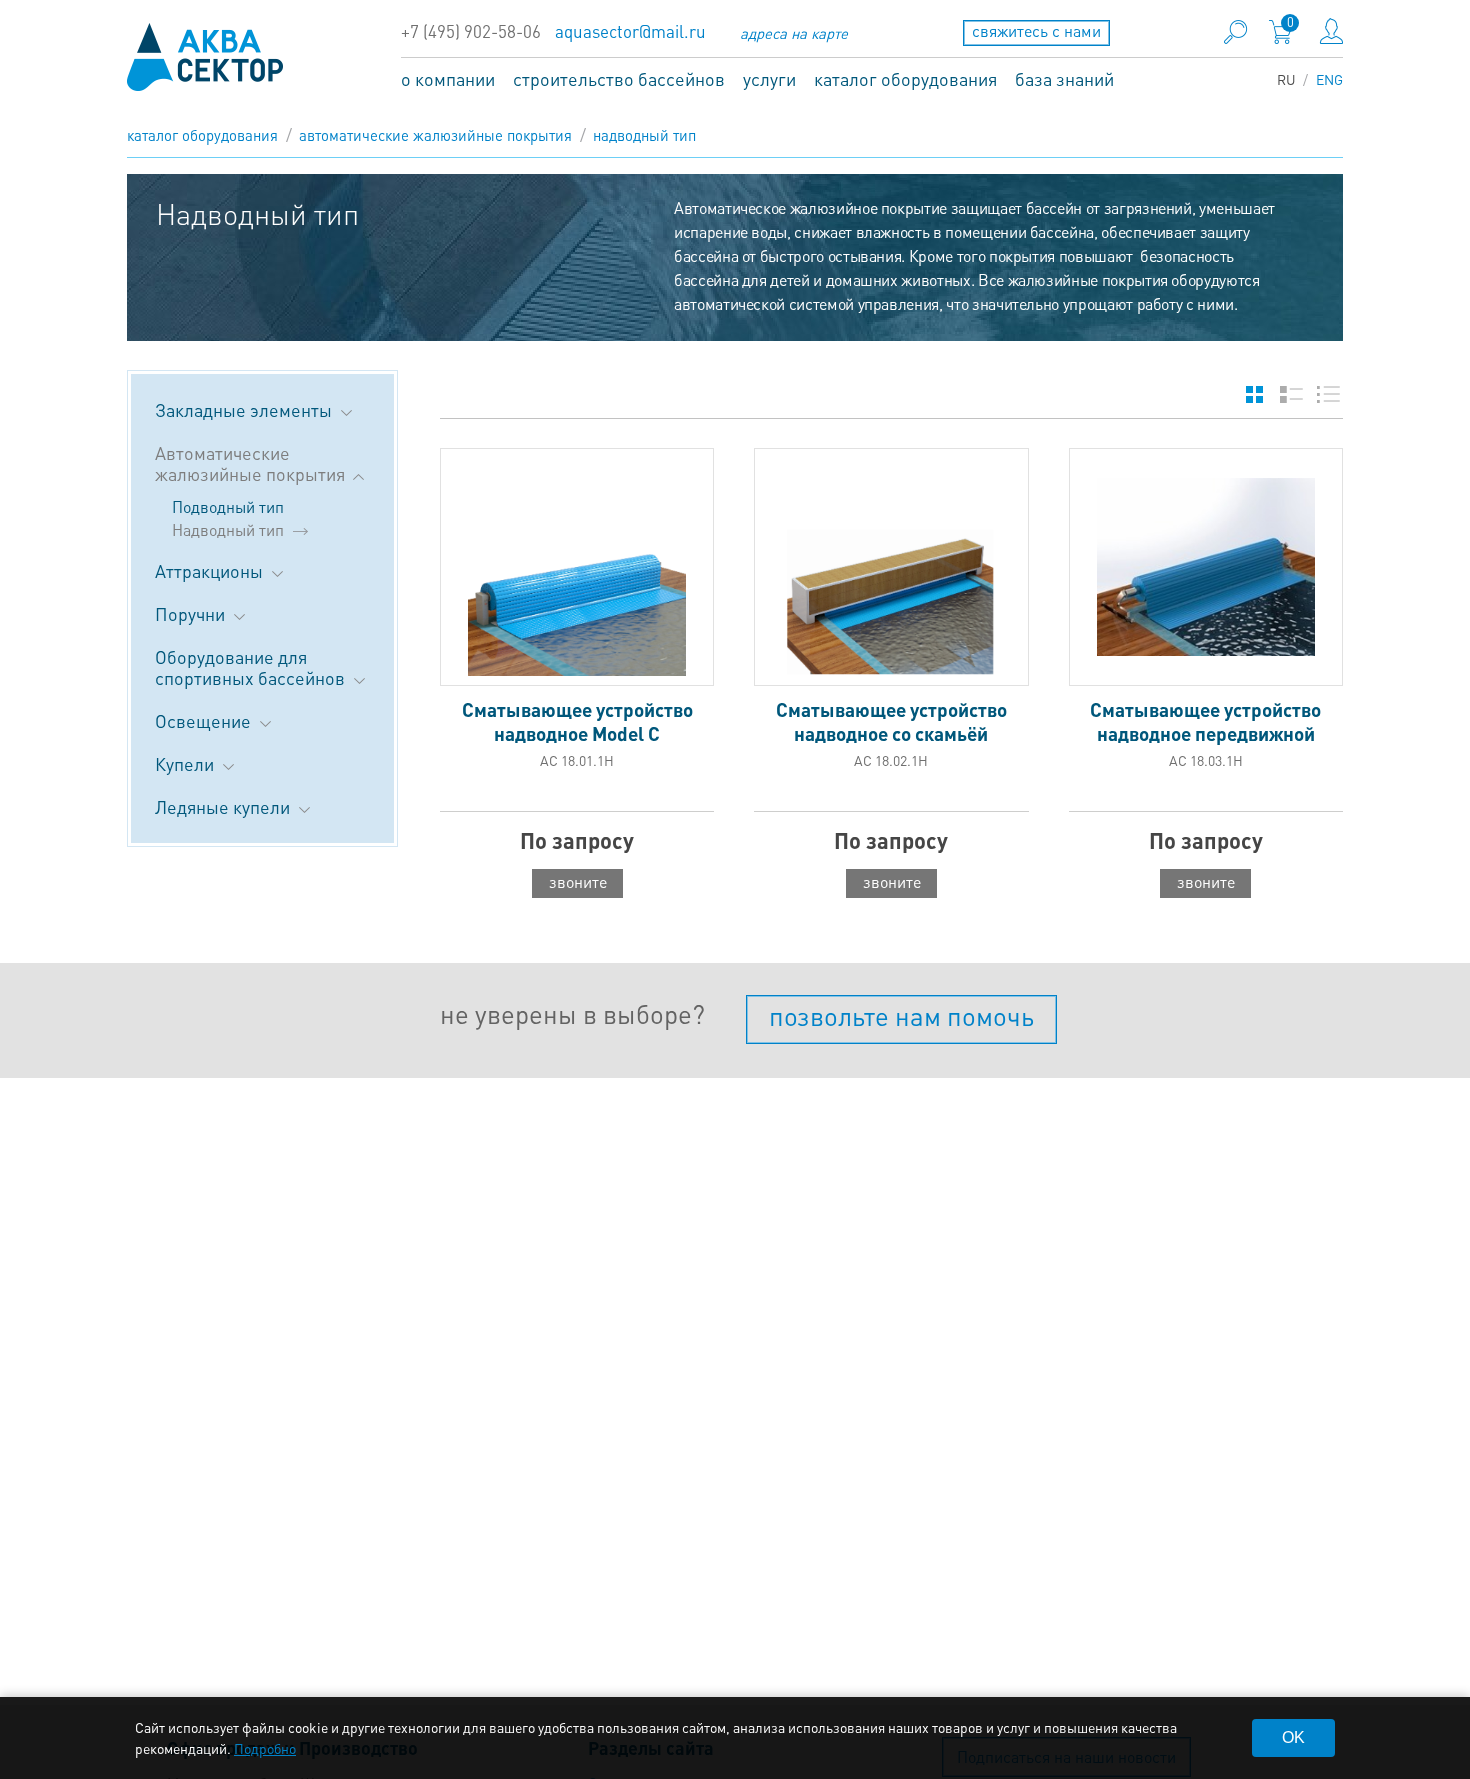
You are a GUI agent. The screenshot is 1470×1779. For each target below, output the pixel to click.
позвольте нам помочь (901, 1015)
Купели (186, 763)
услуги (769, 78)
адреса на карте (794, 33)
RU (1286, 79)
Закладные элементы (245, 409)
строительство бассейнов (619, 78)
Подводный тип (228, 506)
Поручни (192, 613)
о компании (448, 78)
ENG (1329, 79)
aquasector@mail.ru (630, 31)
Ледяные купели (224, 806)
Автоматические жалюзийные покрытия (435, 135)
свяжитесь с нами (1036, 30)
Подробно (265, 1748)
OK (1293, 1737)
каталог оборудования (905, 78)
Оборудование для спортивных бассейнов (252, 667)
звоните (578, 881)
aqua (205, 57)
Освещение (205, 720)
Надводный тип (644, 135)
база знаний (1064, 78)
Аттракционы (211, 570)
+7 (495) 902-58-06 (471, 31)
